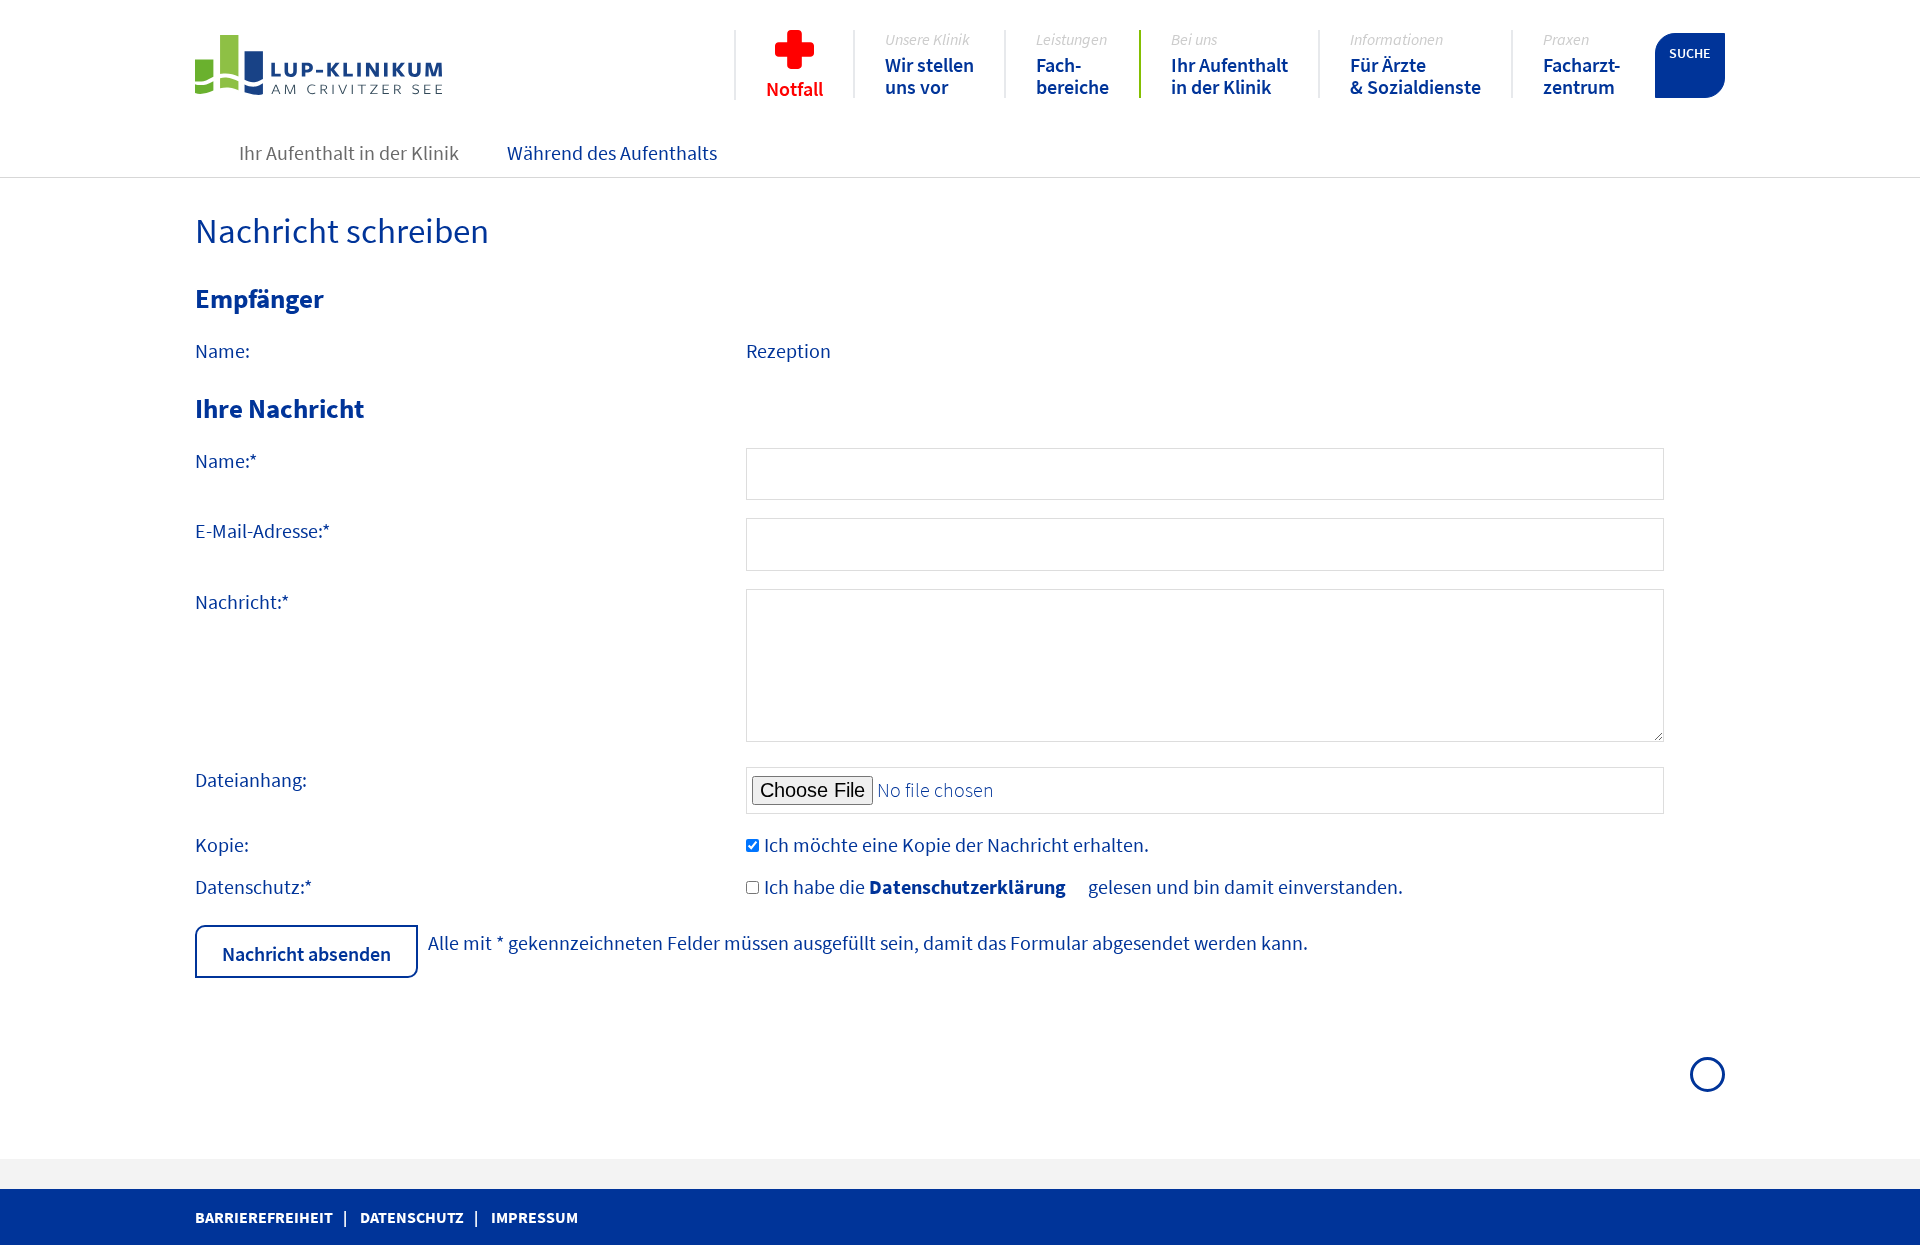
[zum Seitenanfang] (1707, 1074)
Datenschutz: (253, 886)
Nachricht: (242, 601)
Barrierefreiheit (264, 1217)
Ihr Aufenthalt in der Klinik (1229, 75)
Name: (226, 460)
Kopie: (222, 844)
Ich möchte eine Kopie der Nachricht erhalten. (956, 844)
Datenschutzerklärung (967, 886)
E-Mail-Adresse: (262, 530)
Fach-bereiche (1072, 75)
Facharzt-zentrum (1581, 75)
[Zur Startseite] (348, 65)
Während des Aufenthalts (612, 152)
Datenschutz (412, 1217)
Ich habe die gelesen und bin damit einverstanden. (1083, 886)
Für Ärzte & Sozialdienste (1415, 75)
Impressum (534, 1217)
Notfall (794, 88)
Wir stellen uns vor (929, 75)
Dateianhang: (251, 779)
